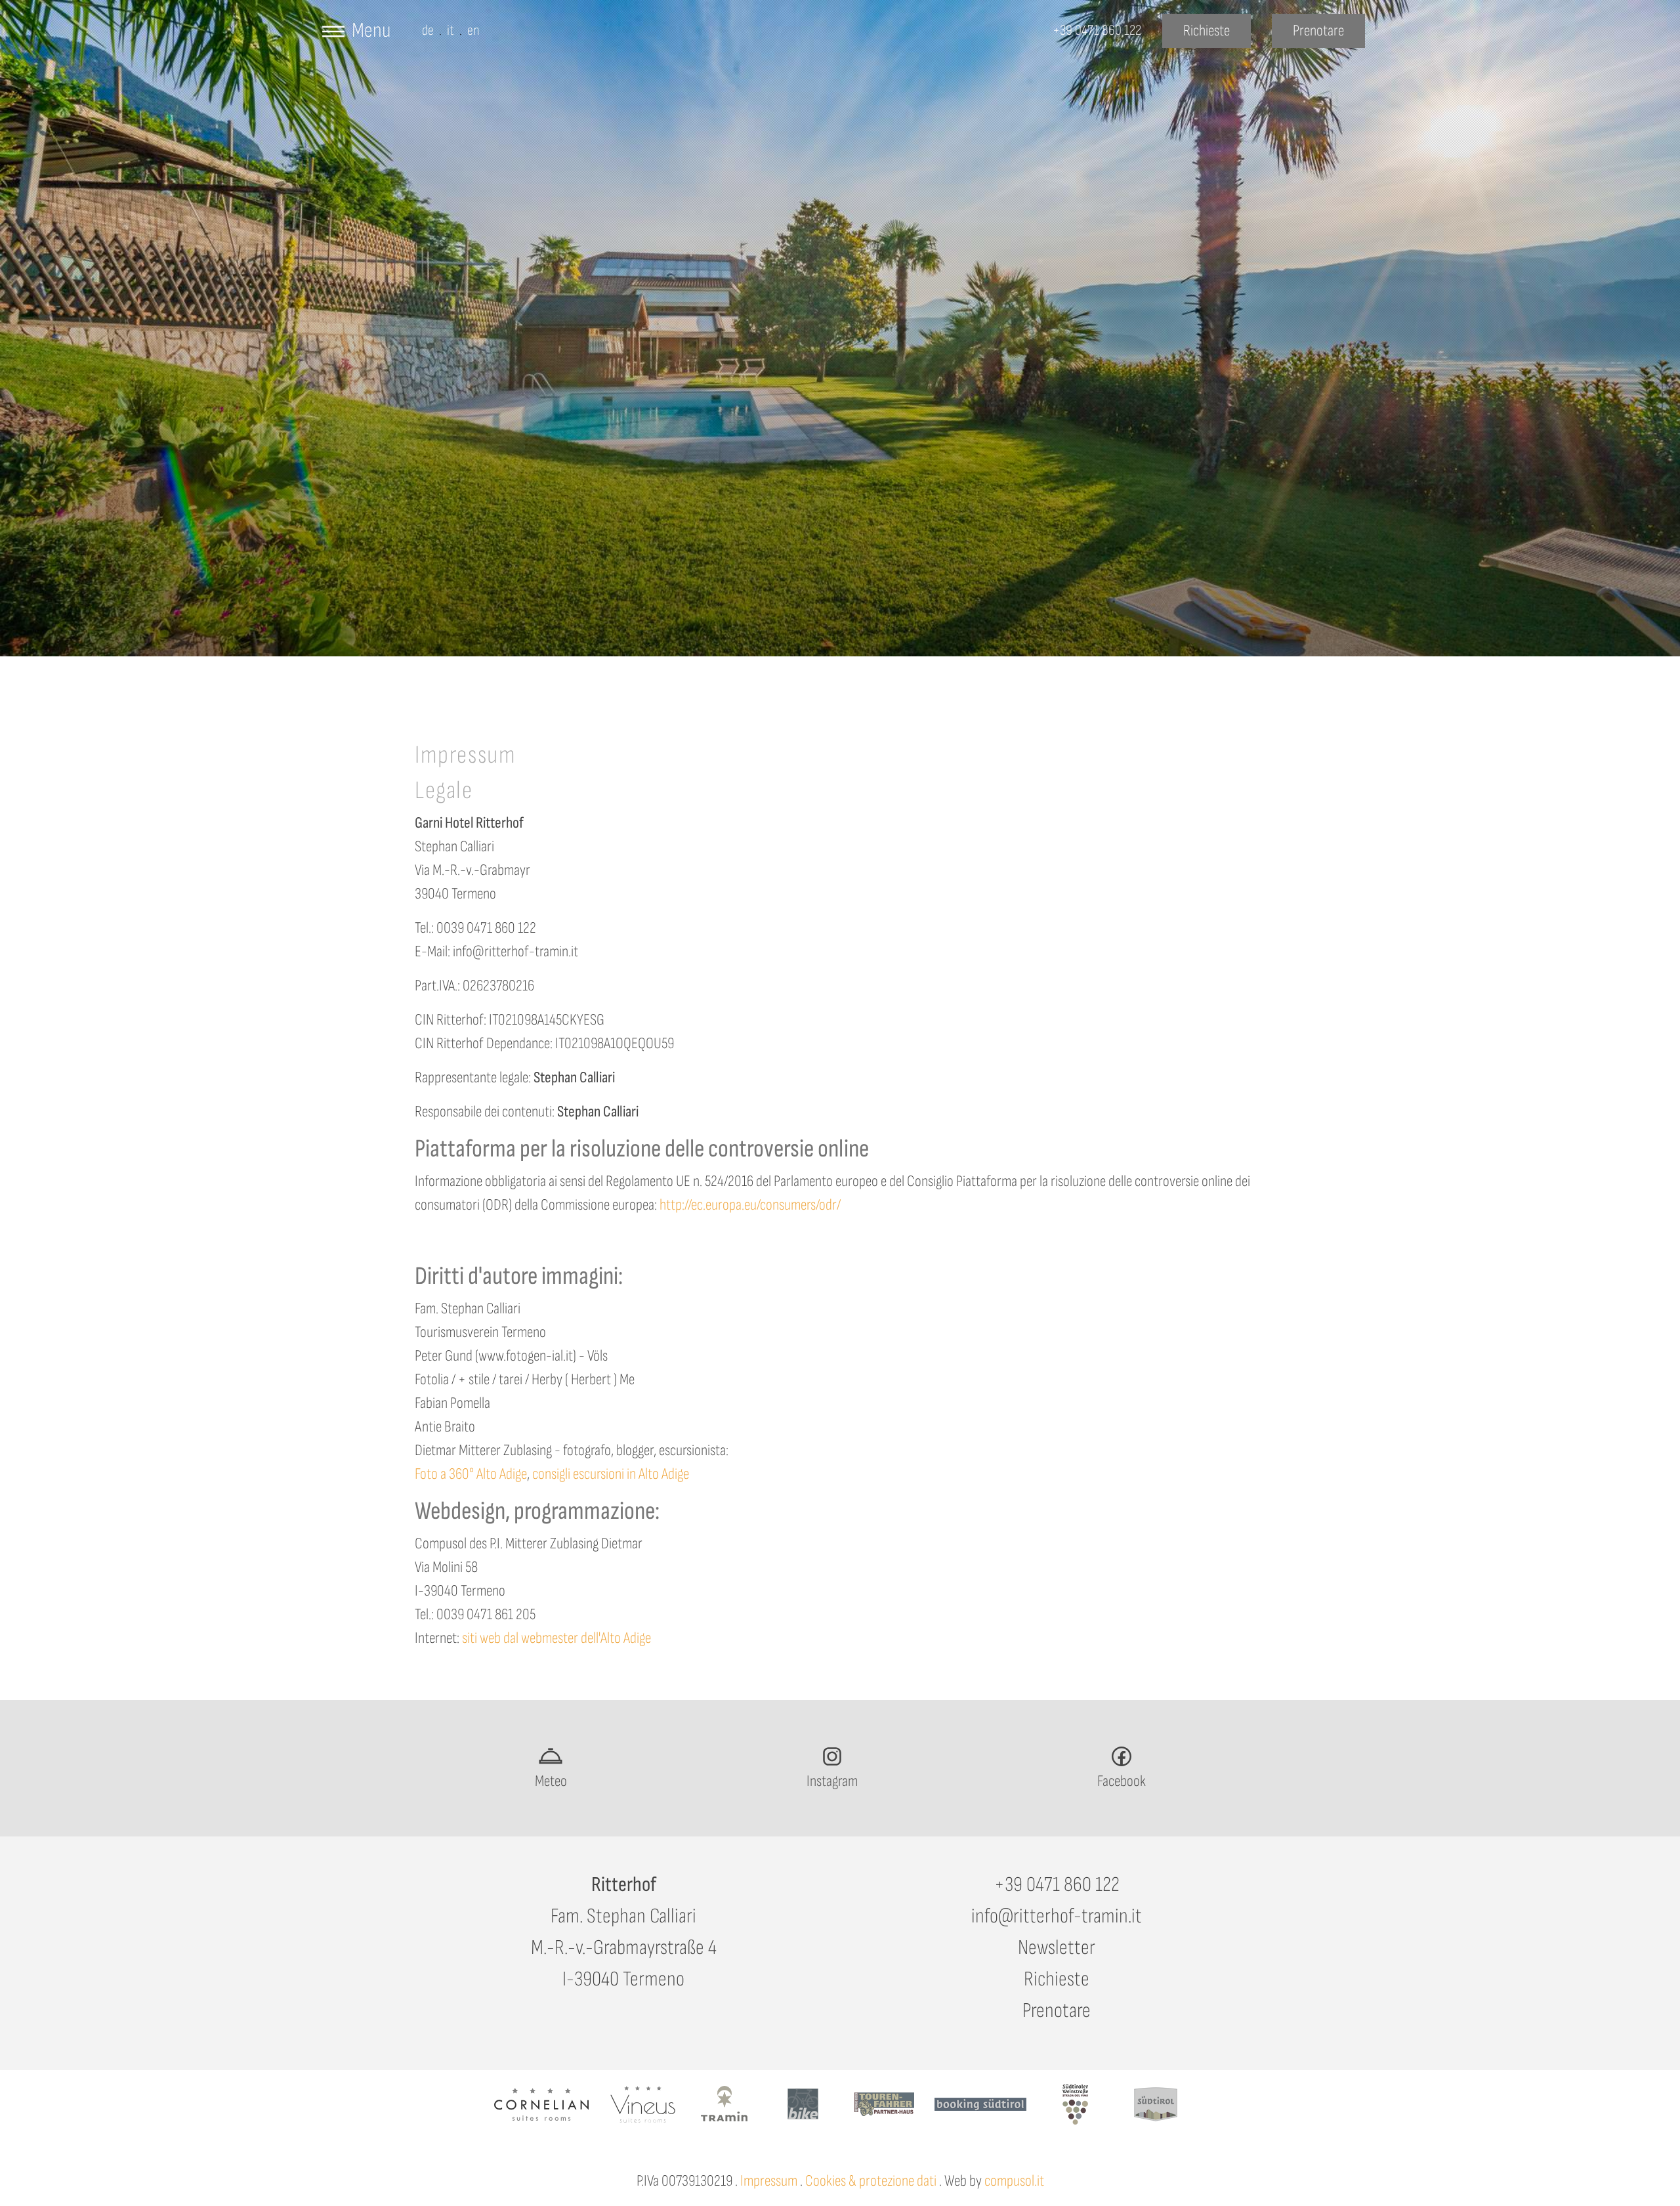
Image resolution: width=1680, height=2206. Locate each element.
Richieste (1057, 1979)
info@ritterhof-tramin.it (1057, 1916)
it (451, 31)
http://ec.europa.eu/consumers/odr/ (750, 1205)
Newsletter (1057, 1948)
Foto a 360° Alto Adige (471, 1474)
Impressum (769, 2181)
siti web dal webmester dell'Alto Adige (556, 1638)
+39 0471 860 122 (1057, 1885)
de (428, 31)
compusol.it (1014, 2181)
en (473, 31)
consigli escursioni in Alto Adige (611, 1474)
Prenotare (1057, 2011)
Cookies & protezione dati (871, 2181)
